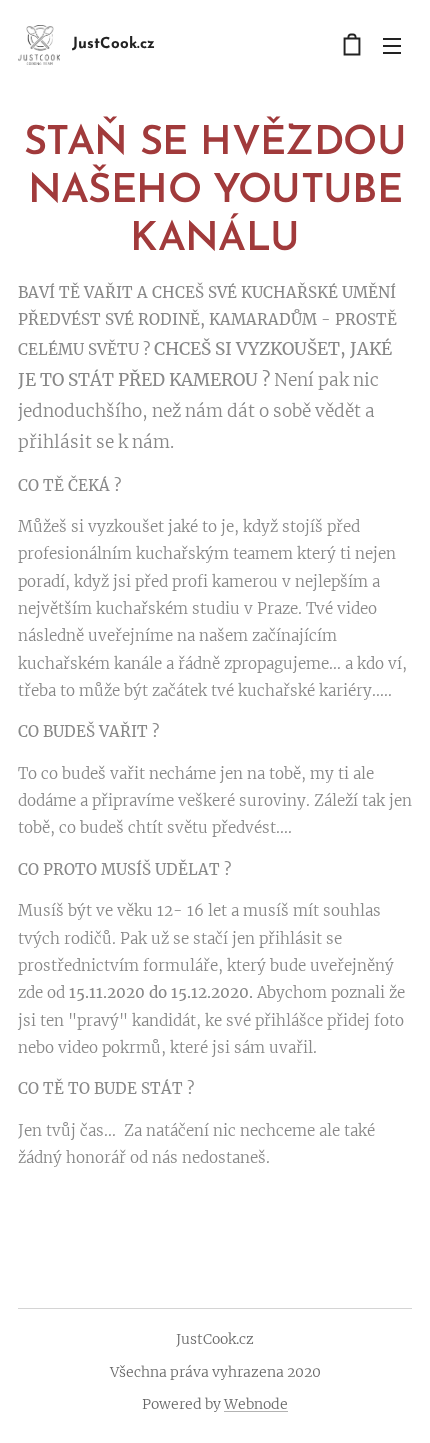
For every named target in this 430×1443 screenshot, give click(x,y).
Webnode (256, 1404)
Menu (392, 45)
